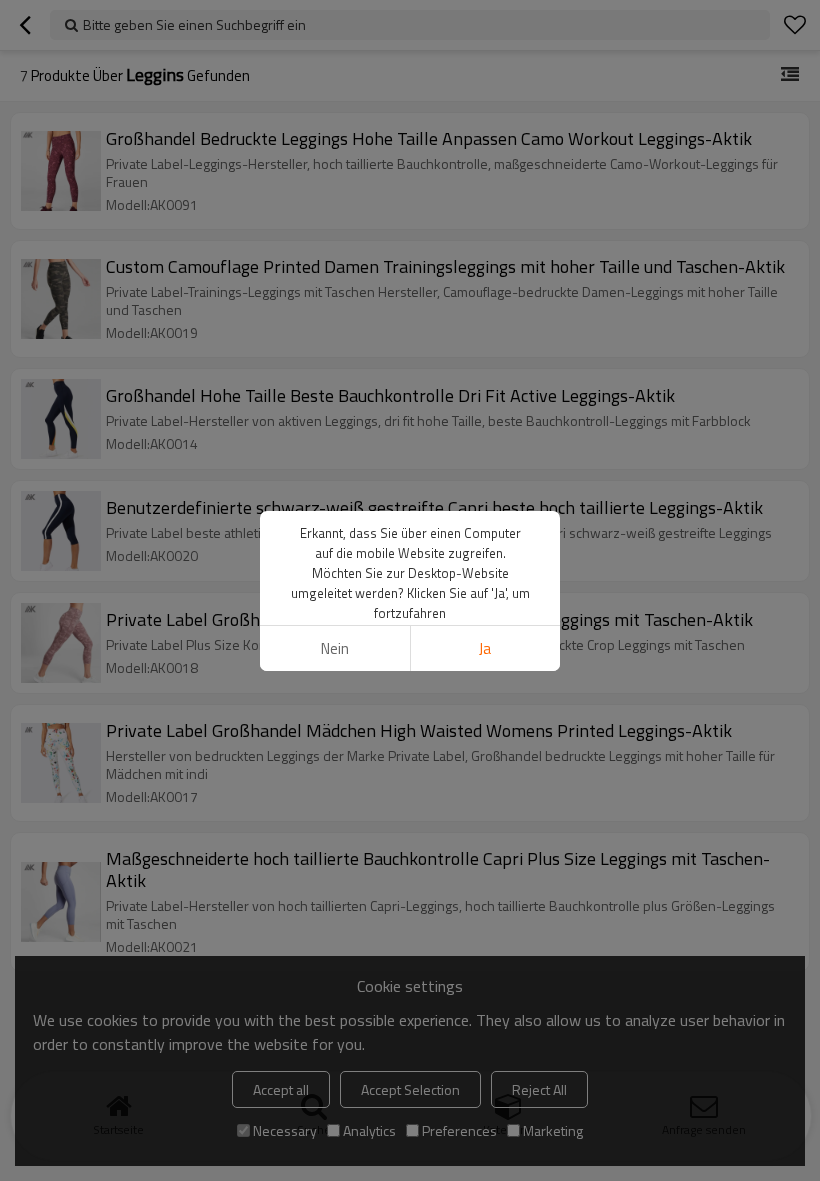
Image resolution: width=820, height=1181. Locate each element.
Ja (485, 648)
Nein (335, 648)
